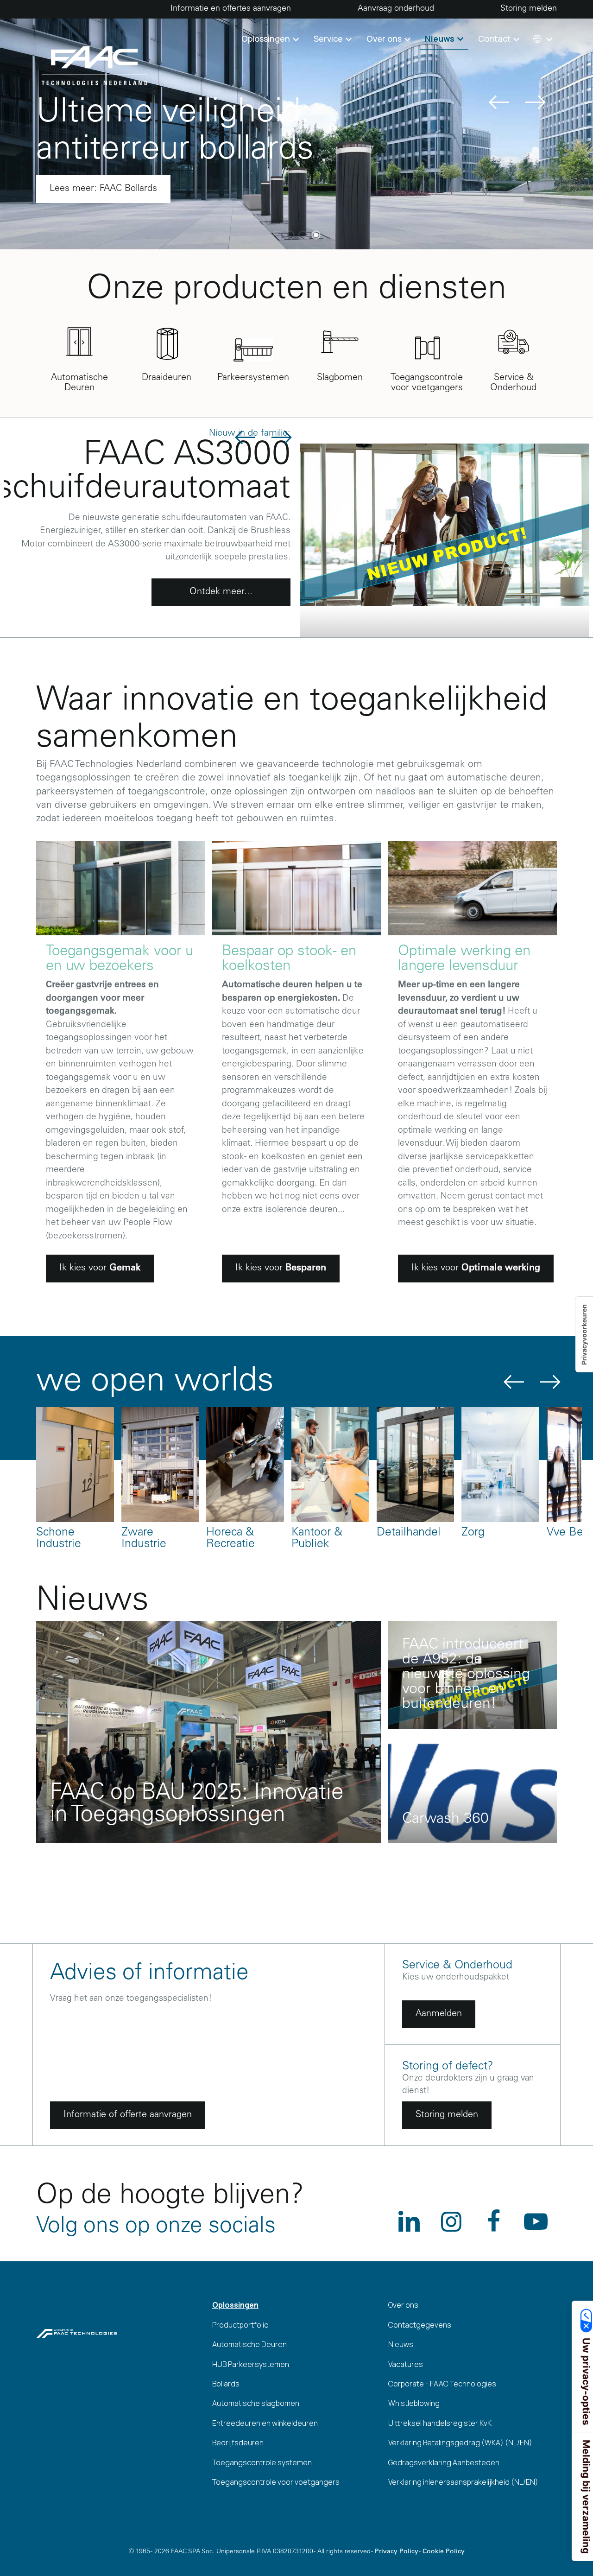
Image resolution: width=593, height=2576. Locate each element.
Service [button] (329, 38)
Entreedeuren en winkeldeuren (265, 2423)
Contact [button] (495, 38)
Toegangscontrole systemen (262, 2462)
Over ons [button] (385, 38)
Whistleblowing (414, 2403)
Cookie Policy (444, 2552)
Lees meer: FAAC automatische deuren (131, 189)
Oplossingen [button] (267, 38)
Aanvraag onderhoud (396, 9)
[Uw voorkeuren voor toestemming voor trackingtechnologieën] (584, 1335)
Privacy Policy (397, 2552)
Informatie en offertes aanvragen (231, 9)
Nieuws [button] (441, 38)
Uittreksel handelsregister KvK (440, 2423)
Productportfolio (240, 2325)
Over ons (403, 2305)
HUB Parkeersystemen (251, 2364)
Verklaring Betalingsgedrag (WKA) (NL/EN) (460, 2443)
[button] (542, 39)
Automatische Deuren (249, 2344)
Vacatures (406, 2364)
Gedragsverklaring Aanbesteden (444, 2462)
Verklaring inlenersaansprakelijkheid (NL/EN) (463, 2482)
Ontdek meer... (221, 592)
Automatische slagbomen (256, 2403)
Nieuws (401, 2344)
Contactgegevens (420, 2325)
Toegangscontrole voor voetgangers (276, 2482)
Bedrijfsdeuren (238, 2443)
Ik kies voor (100, 1269)
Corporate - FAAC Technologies (442, 2384)
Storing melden (529, 9)
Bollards (226, 2384)
